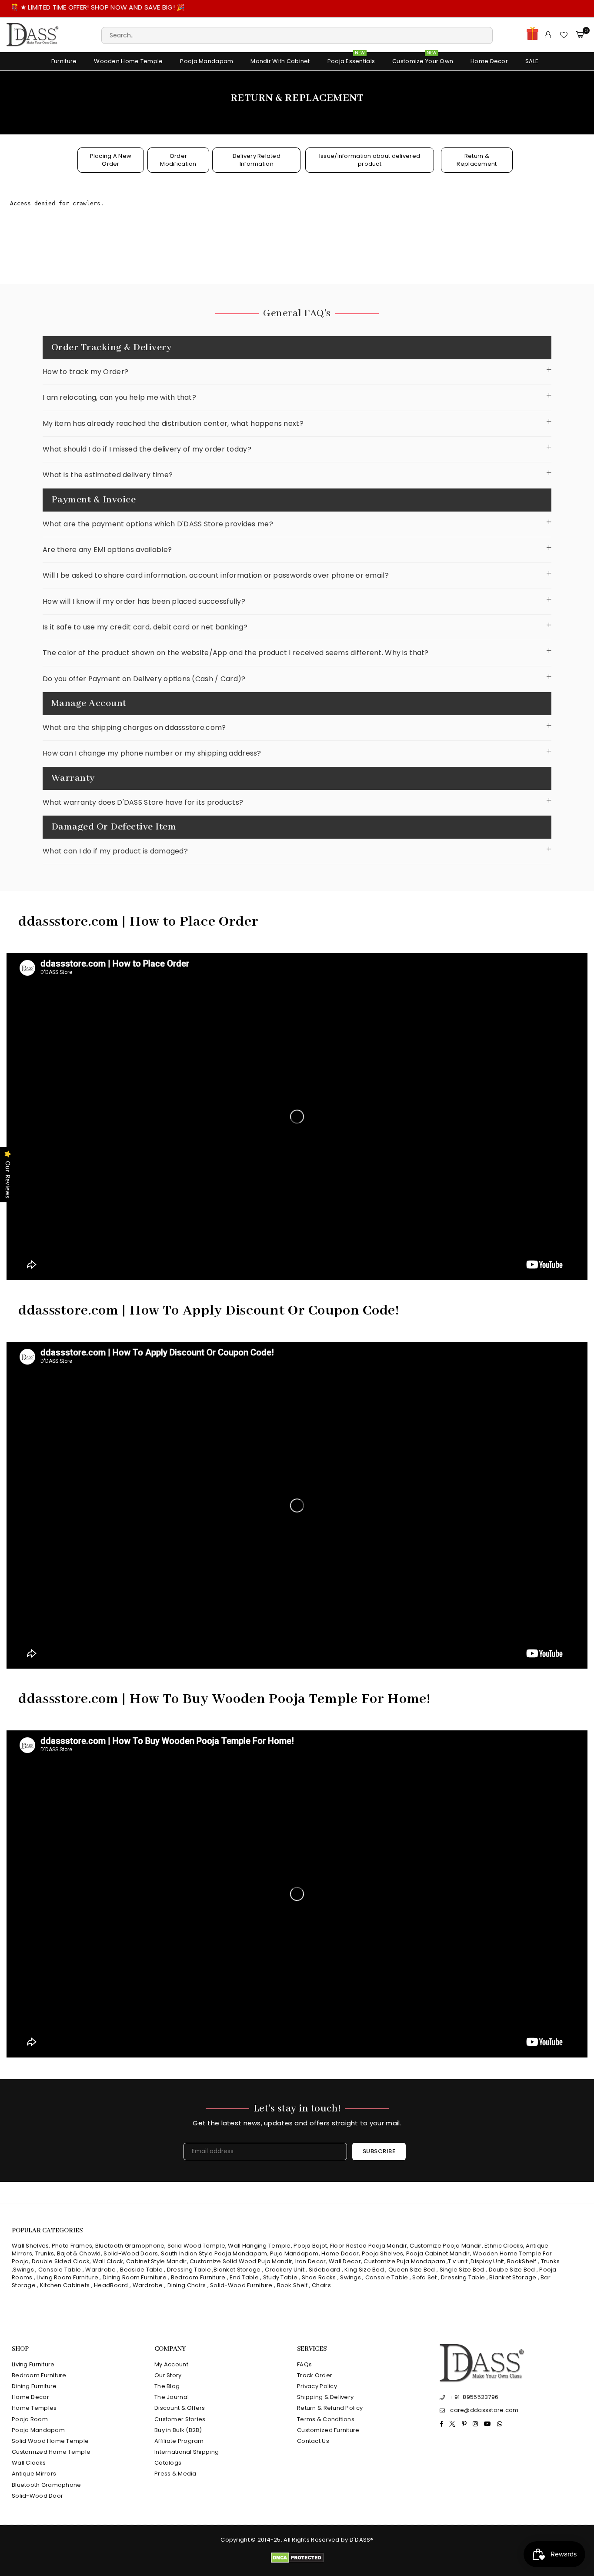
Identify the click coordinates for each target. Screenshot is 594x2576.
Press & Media (175, 2474)
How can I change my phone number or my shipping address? (152, 753)
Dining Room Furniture (135, 2277)
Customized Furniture (328, 2430)
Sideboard (325, 2270)
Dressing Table (189, 2270)
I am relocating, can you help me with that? (119, 397)
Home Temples (34, 2408)
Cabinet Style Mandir (157, 2261)
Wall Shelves (30, 2246)
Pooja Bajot (310, 2246)
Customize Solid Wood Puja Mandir (241, 2261)
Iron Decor (310, 2261)
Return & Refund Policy (330, 2408)
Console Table (60, 2270)
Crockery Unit (285, 2270)
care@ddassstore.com (484, 2410)
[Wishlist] (564, 35)
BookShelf (522, 2261)
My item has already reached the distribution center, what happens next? (173, 423)
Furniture (64, 61)
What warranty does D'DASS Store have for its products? (143, 802)
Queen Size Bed (412, 2270)
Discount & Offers (180, 2408)
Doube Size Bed (512, 2270)
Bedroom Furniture (198, 2277)
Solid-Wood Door (37, 2496)
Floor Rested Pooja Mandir (369, 2246)
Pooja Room (30, 2419)
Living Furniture (33, 2364)
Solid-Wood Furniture (241, 2285)
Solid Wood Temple (196, 2246)
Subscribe (379, 2151)
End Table (244, 2277)
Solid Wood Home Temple (50, 2441)
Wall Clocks (29, 2463)
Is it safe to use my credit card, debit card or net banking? (145, 627)
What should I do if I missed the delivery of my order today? (147, 449)
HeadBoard (111, 2285)
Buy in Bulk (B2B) (178, 2430)
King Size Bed (364, 2270)
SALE (532, 61)
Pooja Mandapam (207, 61)
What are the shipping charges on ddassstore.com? (134, 728)
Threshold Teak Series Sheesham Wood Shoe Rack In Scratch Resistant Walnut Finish (93, 2546)
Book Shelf (292, 2285)
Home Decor (489, 61)
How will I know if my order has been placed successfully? (144, 601)
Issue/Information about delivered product (370, 160)
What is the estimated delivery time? (108, 475)
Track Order (315, 2375)
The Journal (172, 2397)
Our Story (168, 2375)
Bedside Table (141, 2270)
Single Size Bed (462, 2270)
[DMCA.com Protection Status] (297, 2561)
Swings (23, 2270)
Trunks (45, 2253)
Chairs (321, 2285)
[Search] (297, 35)
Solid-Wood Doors (131, 2253)
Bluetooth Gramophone (130, 2246)
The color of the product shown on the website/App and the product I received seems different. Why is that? (236, 653)
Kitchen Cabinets (65, 2285)
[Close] (143, 2526)
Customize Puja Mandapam (404, 2261)
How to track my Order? (85, 372)
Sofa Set (424, 2277)
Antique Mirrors (34, 2474)
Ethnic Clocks (504, 2246)
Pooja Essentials (351, 59)
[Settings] (548, 35)
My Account (171, 2364)
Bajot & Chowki (79, 2253)
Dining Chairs (187, 2285)
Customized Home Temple (51, 2452)
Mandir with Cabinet (280, 61)
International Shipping (187, 2452)
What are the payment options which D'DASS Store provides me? (158, 524)
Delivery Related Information (257, 160)
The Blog (167, 2386)
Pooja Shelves (383, 2253)
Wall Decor (345, 2261)
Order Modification (178, 160)
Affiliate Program (179, 2441)
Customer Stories (180, 2419)
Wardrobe (100, 2270)
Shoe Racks (319, 2277)
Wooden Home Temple (128, 61)
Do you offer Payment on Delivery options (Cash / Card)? (144, 679)
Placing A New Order (111, 160)
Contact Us (313, 2441)
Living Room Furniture (67, 2277)
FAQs (304, 2364)
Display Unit (487, 2261)
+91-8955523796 (474, 2397)
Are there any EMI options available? (107, 550)
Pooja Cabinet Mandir (437, 2253)
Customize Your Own (423, 59)
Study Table (280, 2277)
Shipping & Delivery (325, 2397)
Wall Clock (108, 2261)
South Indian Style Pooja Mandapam (214, 2253)
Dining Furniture (34, 2386)
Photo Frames (72, 2246)
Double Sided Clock (61, 2261)
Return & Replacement (477, 160)
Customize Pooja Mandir (445, 2246)
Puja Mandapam (294, 2253)
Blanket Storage (237, 2270)
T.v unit (458, 2261)
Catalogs (168, 2463)
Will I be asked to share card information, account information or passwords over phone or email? (216, 575)
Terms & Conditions (326, 2419)
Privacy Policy (317, 2386)
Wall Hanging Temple (259, 2246)
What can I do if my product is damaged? (115, 851)
